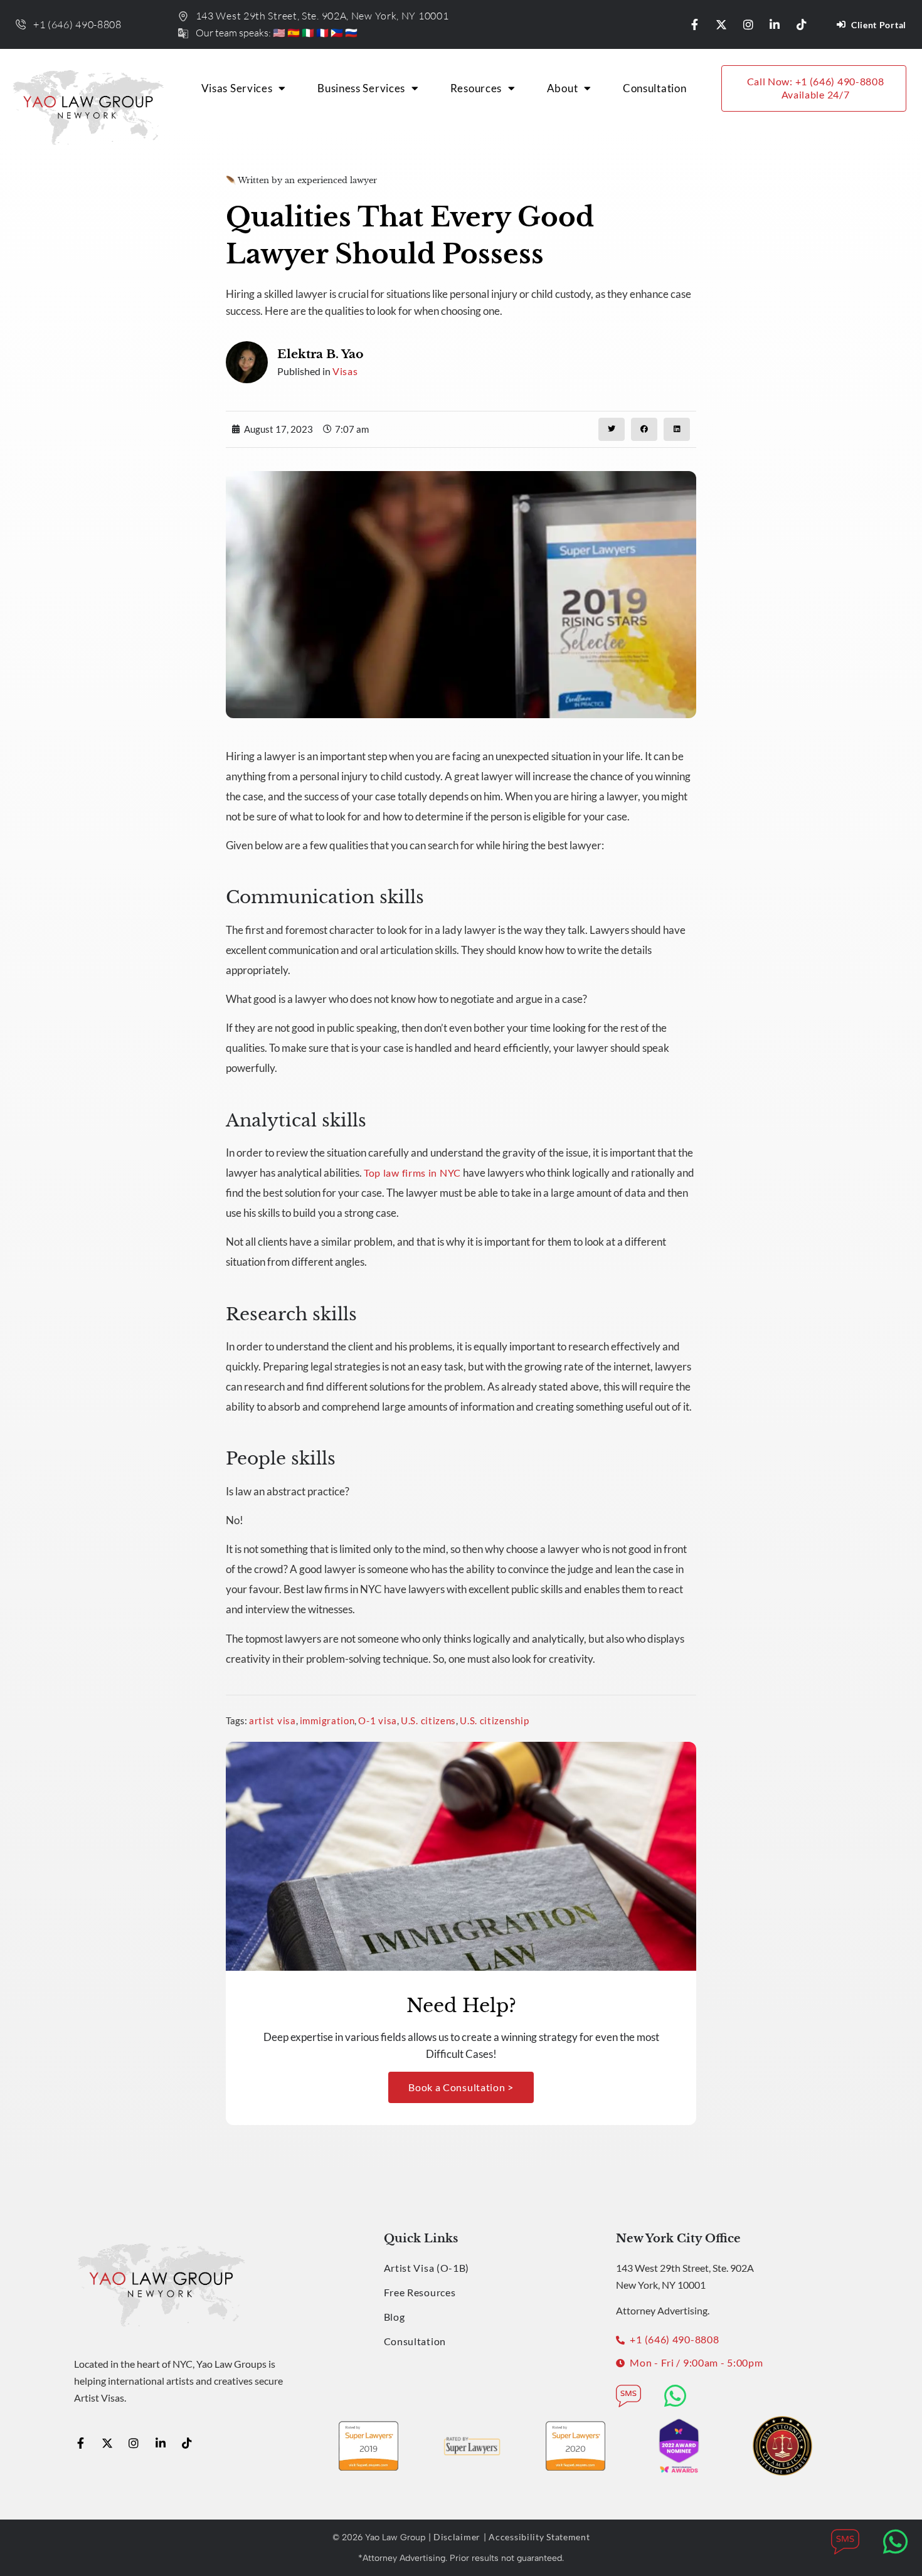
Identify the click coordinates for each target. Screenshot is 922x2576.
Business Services (361, 88)
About (563, 88)
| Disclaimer (454, 2537)
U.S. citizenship (494, 1720)
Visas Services (237, 88)
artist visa (273, 1720)
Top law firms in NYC (412, 1173)
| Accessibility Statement (537, 2537)
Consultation (654, 88)
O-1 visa (378, 1720)
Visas (345, 371)
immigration (327, 1720)
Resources (476, 88)
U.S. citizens (428, 1720)
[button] (612, 429)
